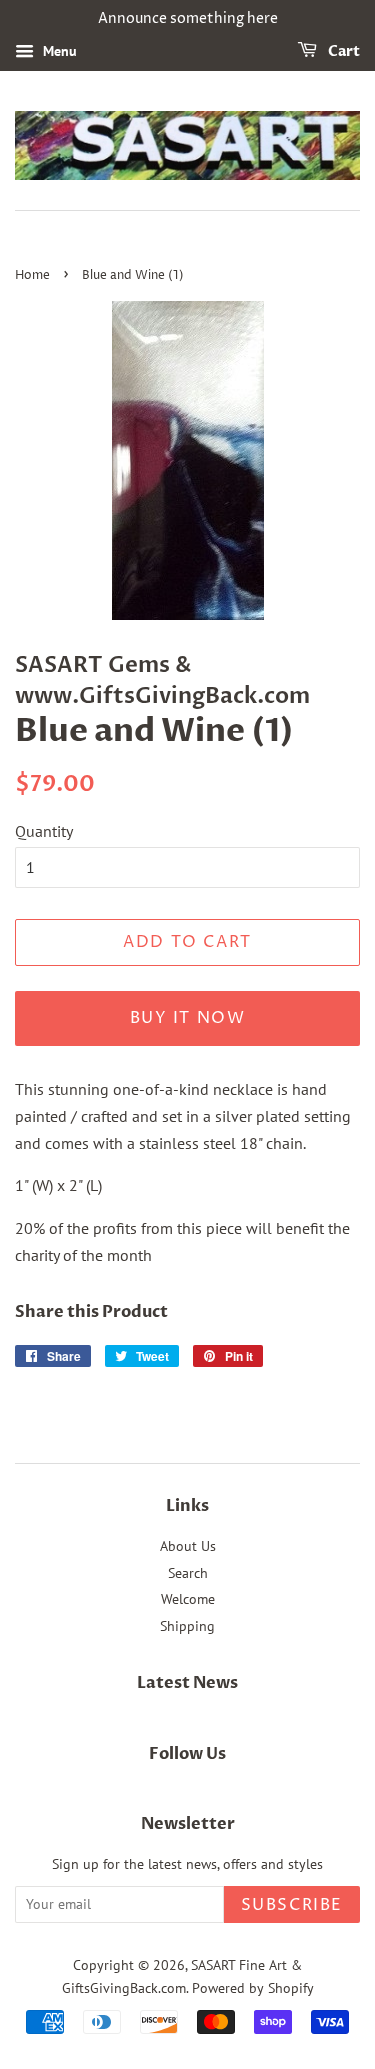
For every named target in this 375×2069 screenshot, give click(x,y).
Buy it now (188, 1018)
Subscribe (292, 1905)
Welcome (188, 1599)
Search (188, 1573)
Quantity (44, 831)
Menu (58, 51)
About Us (188, 1546)
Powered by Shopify (253, 1988)
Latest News (187, 1683)
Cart (342, 51)
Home (32, 275)
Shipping (187, 1626)
